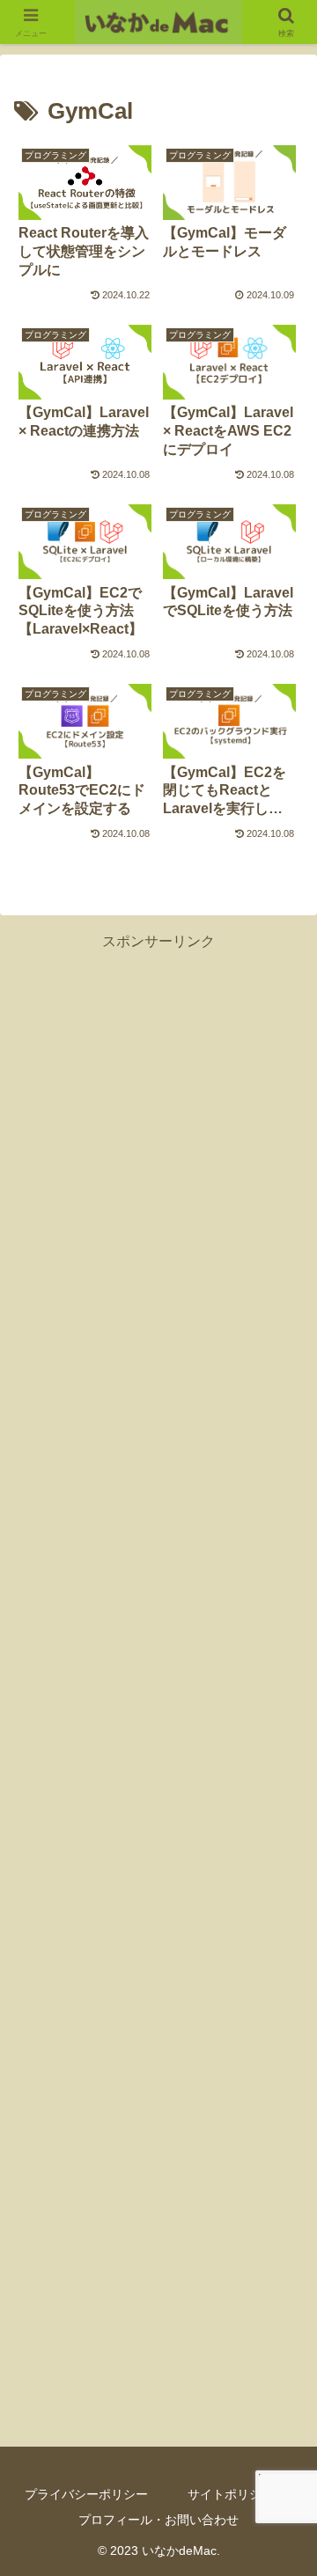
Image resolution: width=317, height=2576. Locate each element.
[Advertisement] (158, 1688)
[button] (283, 2251)
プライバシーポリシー (86, 2494)
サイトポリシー (231, 2494)
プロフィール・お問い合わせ (158, 2520)
